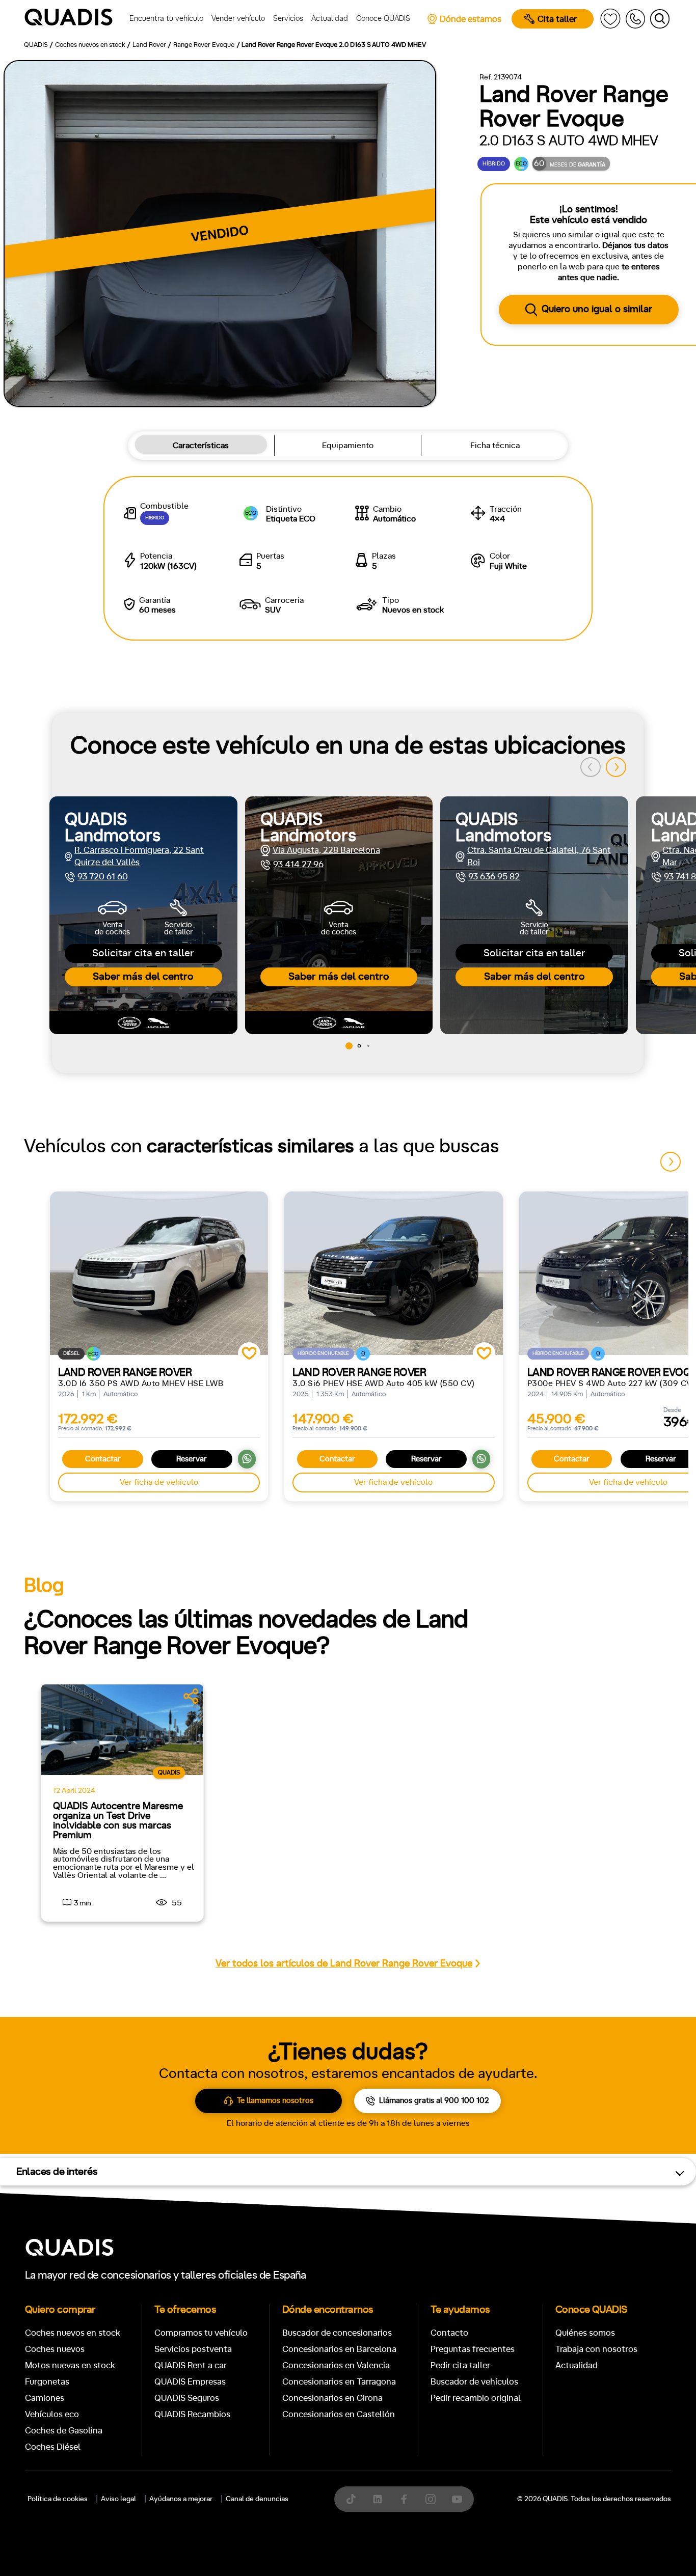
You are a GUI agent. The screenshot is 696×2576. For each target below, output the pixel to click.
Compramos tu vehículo (201, 2333)
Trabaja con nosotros (596, 2349)
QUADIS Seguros (187, 2398)
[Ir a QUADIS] (72, 19)
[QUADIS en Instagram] (431, 2499)
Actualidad (577, 2365)
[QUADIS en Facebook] (404, 2499)
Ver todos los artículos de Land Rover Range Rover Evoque (344, 1964)
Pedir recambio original (476, 2398)
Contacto (449, 2333)
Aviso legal (118, 2499)
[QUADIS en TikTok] (351, 2499)
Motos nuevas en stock (70, 2365)
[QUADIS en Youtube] (457, 2499)
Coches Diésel (53, 2447)
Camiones (45, 2398)
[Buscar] (660, 19)
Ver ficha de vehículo (159, 1482)
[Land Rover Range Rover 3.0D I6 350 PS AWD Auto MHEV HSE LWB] (159, 1273)
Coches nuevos (55, 2349)
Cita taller (557, 19)
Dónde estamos (471, 19)
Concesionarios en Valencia (336, 2365)
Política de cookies (58, 2499)
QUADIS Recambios (192, 2414)
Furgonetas (47, 2382)
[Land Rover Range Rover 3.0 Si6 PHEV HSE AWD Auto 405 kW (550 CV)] (393, 1273)
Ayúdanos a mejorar (181, 2499)
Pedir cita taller (460, 2365)
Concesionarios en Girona (332, 2398)
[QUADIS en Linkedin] (378, 2499)
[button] (616, 767)
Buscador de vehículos (474, 2382)
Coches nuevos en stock (73, 2333)
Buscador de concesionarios (337, 2333)
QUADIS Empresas (190, 2382)
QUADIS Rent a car (191, 2365)
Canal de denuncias (257, 2499)
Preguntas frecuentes (473, 2349)
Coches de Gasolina (64, 2431)
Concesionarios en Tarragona (339, 2382)
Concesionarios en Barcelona (339, 2349)
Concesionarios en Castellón (339, 2414)
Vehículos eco (52, 2414)
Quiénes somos (585, 2333)
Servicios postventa (193, 2349)
